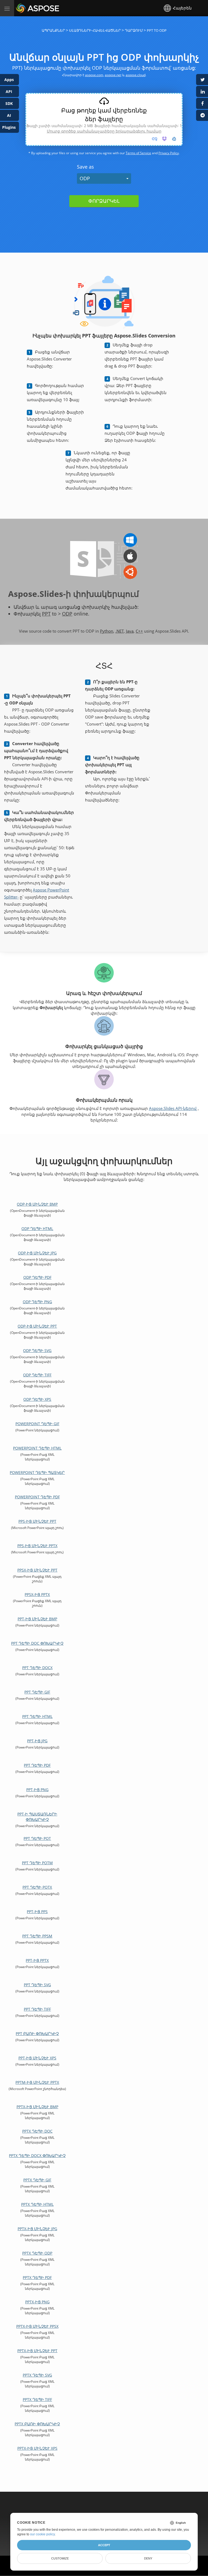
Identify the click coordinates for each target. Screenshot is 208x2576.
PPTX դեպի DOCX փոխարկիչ (37, 2155)
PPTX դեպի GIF (37, 2180)
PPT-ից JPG (37, 1741)
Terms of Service (138, 153)
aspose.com (94, 75)
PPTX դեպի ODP (37, 2253)
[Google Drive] (174, 139)
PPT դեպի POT (37, 1838)
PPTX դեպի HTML (37, 2204)
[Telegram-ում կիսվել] (202, 115)
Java (130, 631)
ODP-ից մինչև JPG (37, 1253)
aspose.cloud (136, 75)
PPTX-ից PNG (37, 2302)
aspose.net (113, 75)
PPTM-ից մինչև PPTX (37, 2082)
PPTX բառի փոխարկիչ (37, 2424)
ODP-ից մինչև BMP (37, 1204)
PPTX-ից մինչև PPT (37, 2351)
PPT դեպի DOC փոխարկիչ (37, 1643)
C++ (139, 631)
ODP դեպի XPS (37, 1399)
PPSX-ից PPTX (37, 1594)
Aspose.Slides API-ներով (173, 1108)
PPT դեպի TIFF (37, 2009)
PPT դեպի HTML (37, 1716)
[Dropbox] (164, 139)
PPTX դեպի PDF (37, 2277)
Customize (60, 2558)
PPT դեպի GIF (37, 1692)
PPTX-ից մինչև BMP (37, 2107)
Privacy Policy (169, 153)
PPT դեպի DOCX (37, 1668)
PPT (46, 614)
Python (107, 631)
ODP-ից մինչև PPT (37, 1326)
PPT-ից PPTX (37, 1960)
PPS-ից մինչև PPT (37, 1521)
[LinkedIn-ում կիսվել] (202, 91)
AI (9, 115)
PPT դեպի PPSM (37, 1936)
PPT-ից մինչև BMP (37, 1619)
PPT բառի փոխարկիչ (37, 2034)
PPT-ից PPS (37, 1912)
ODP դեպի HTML (37, 1229)
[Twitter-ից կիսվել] (202, 80)
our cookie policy (42, 2534)
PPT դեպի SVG (37, 1985)
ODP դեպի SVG (37, 1350)
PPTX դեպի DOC (37, 2131)
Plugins (9, 127)
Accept (104, 2545)
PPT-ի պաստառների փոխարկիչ (37, 1817)
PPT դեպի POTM (37, 1863)
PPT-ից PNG (37, 1790)
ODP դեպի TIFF (37, 1375)
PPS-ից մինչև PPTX (37, 1546)
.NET (120, 631)
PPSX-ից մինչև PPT (37, 1570)
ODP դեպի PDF (37, 1277)
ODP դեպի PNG (37, 1302)
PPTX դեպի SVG (37, 2375)
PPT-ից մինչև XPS (37, 2058)
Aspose (22, 8)
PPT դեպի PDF (37, 1765)
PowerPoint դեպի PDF (37, 1497)
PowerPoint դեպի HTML (37, 1448)
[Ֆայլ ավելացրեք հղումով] (155, 139)
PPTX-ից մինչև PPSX (37, 2326)
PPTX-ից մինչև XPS (37, 2448)
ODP (85, 178)
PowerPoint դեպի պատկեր (37, 1472)
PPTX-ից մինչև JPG (37, 2229)
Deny (148, 2558)
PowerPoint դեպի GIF (37, 1424)
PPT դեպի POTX (37, 1887)
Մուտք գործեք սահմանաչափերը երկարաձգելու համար (104, 131)
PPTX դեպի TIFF (37, 2399)
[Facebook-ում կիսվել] (202, 103)
